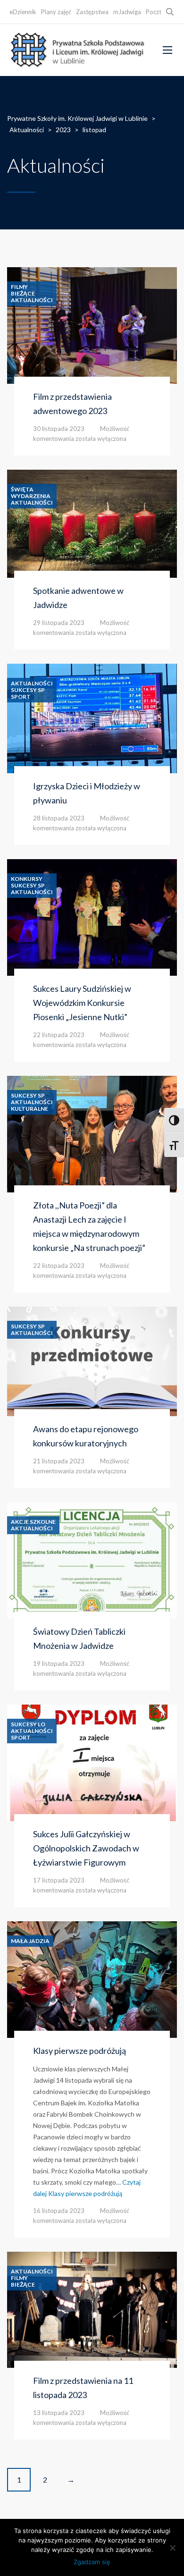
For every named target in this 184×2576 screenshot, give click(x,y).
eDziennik (23, 12)
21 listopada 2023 (59, 1461)
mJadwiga (127, 12)
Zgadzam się (92, 2562)
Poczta (155, 12)
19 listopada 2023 (59, 1664)
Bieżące (23, 294)
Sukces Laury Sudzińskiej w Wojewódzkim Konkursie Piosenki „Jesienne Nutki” (82, 1003)
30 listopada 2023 (59, 429)
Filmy (19, 287)
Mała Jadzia (30, 1941)
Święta (22, 490)
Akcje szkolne (33, 1522)
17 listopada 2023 (59, 1880)
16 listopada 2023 (59, 2211)
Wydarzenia (31, 496)
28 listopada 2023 (59, 818)
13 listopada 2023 (59, 2413)
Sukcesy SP (28, 690)
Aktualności (32, 300)
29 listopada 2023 (59, 623)
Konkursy (27, 879)
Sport (21, 697)
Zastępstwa (92, 12)
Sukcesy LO (28, 1724)
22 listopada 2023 (59, 1035)
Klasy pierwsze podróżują (79, 2051)
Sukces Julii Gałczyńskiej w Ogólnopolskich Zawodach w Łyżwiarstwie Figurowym (86, 1848)
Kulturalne (29, 1109)
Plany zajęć (56, 12)
